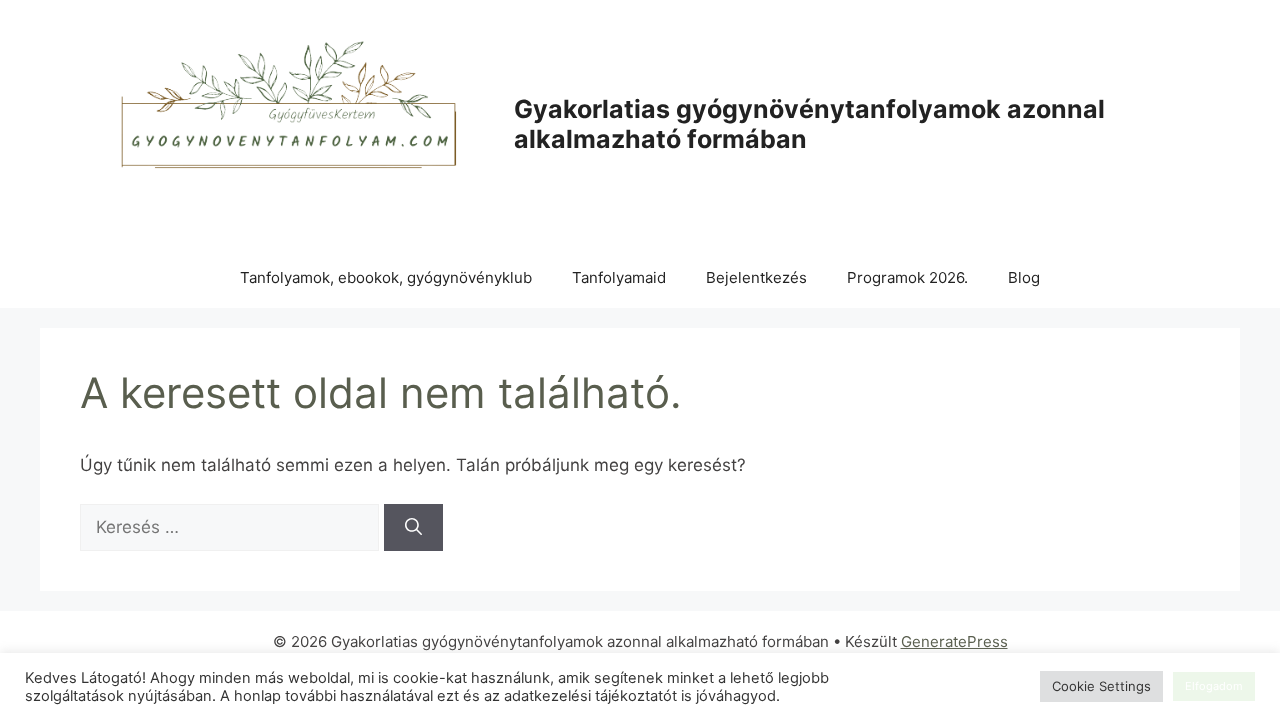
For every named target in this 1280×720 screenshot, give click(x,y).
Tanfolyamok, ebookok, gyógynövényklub (386, 277)
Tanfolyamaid (619, 277)
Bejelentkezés (756, 277)
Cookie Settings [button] (1101, 686)
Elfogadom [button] (1214, 686)
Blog (1024, 277)
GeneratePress (954, 641)
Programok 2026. (907, 277)
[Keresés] (413, 528)
